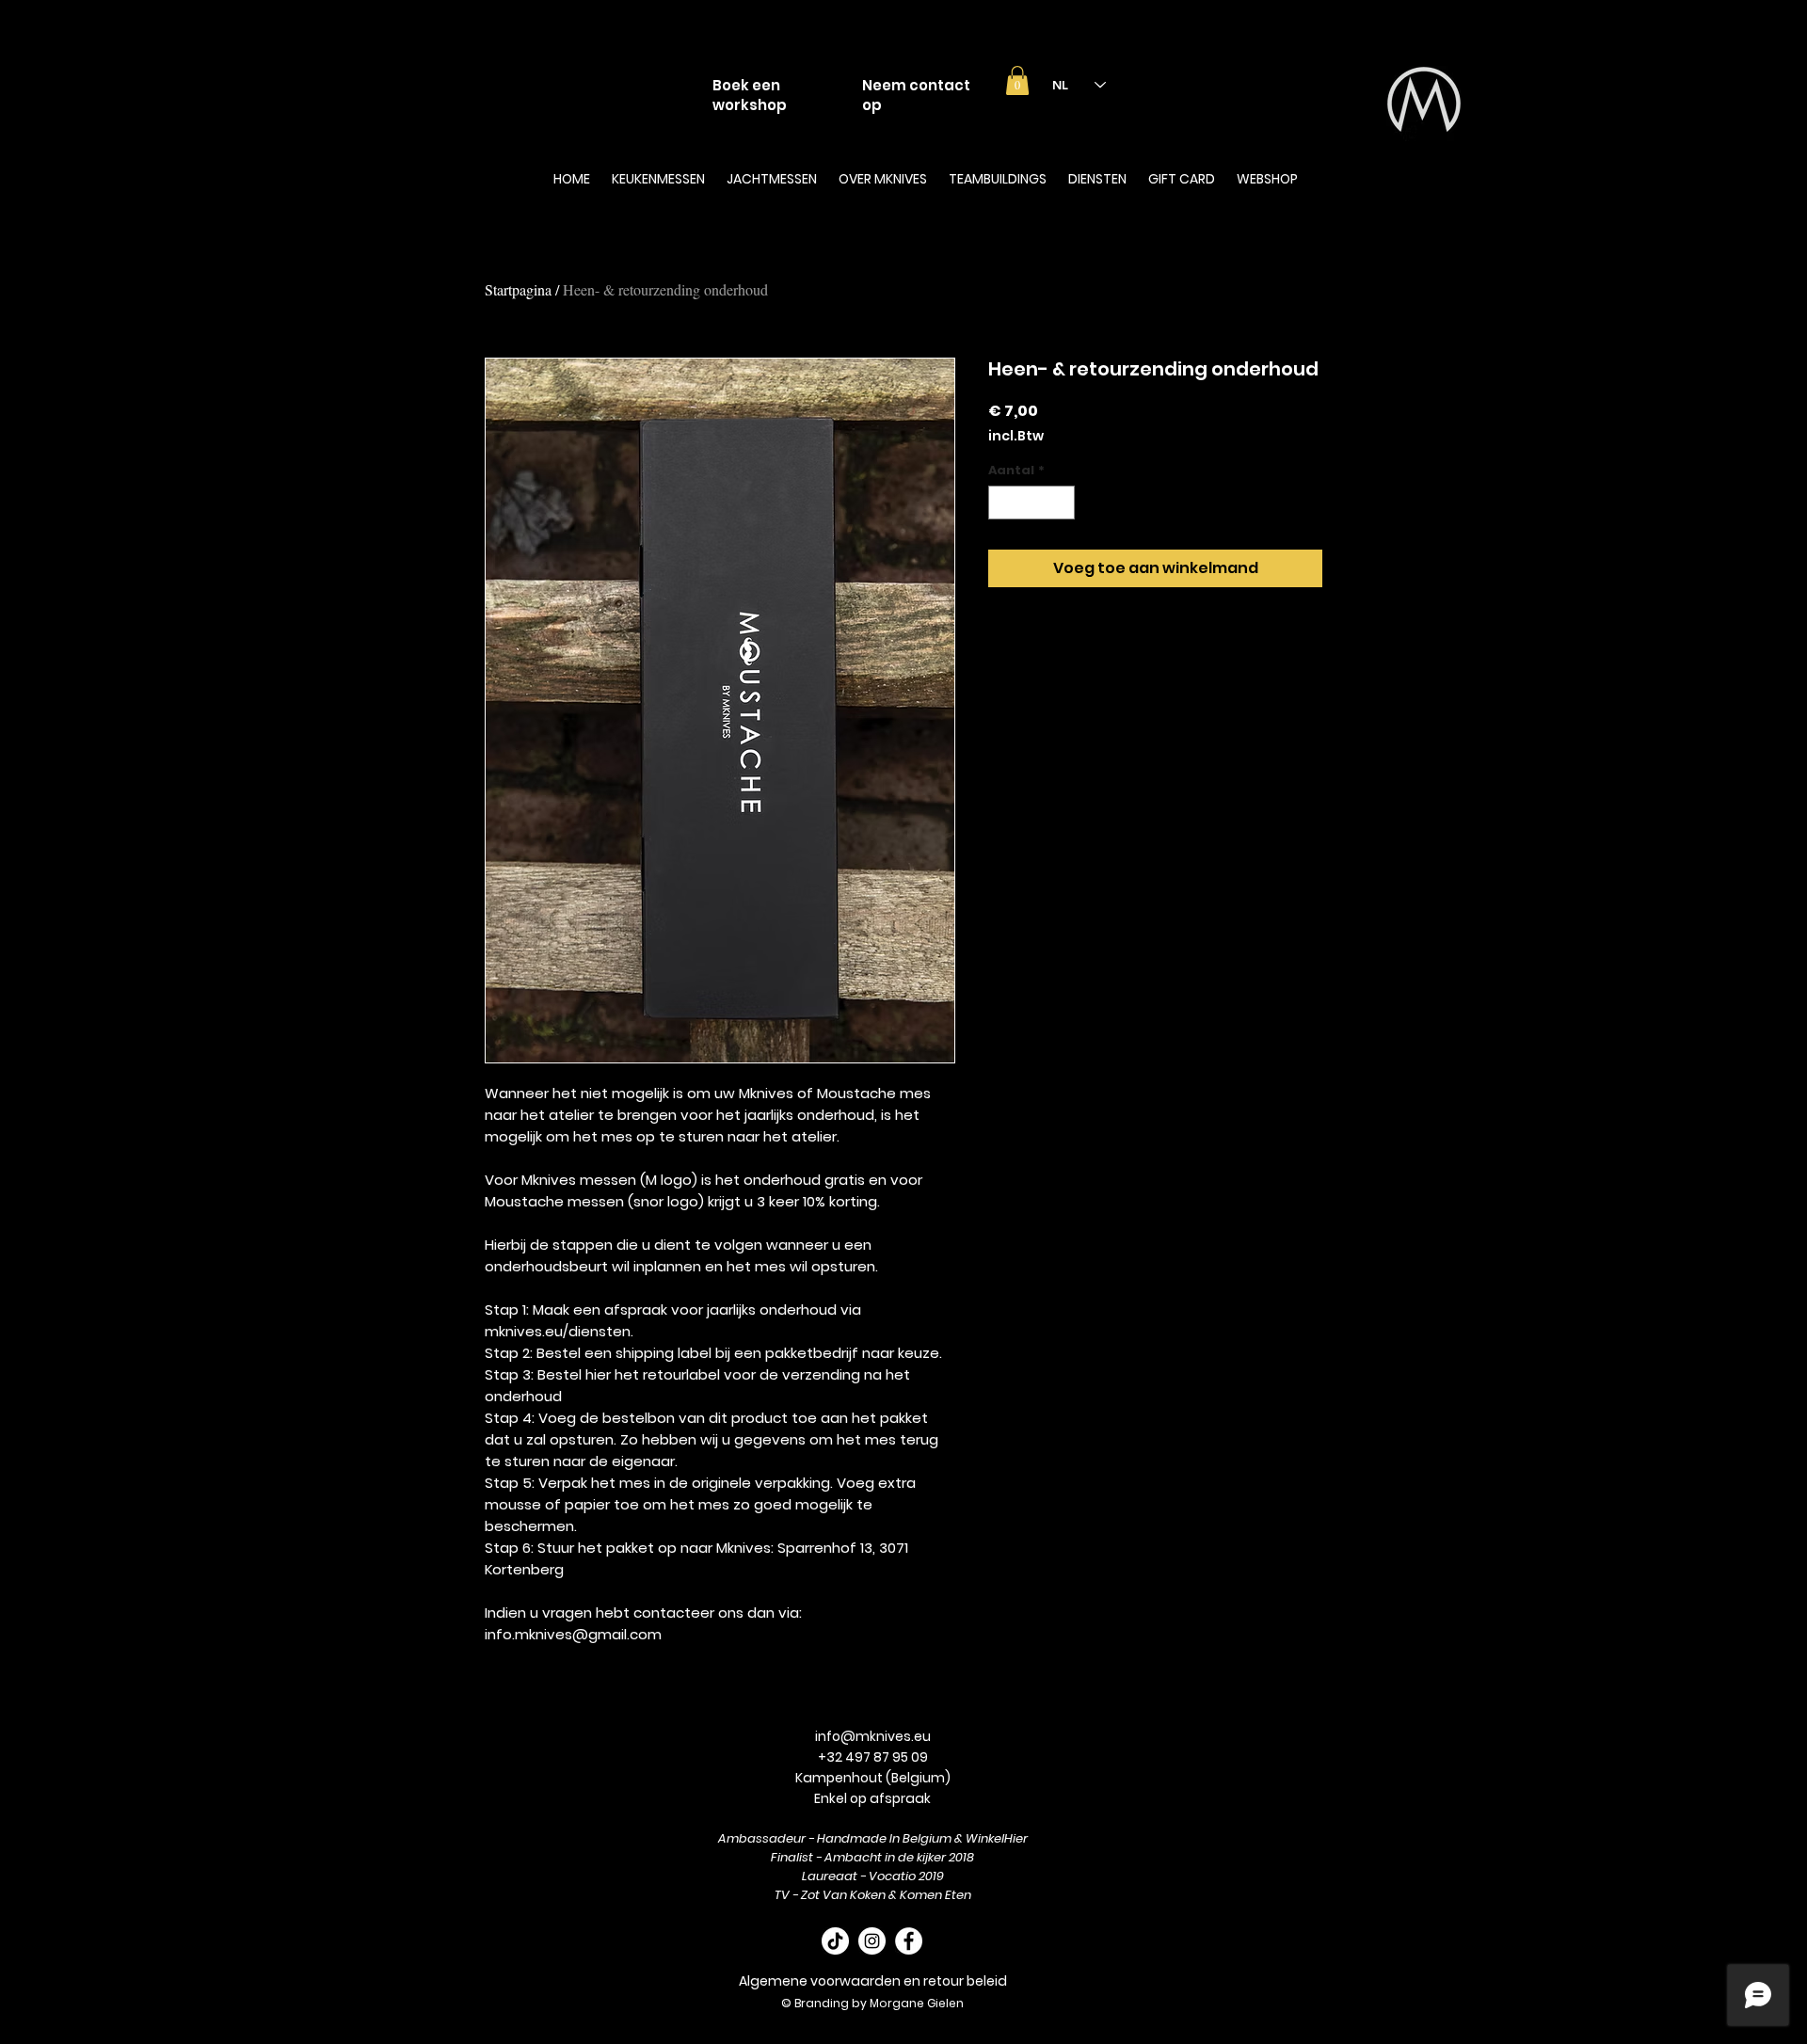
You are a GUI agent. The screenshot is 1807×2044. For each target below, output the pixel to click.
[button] (1017, 80)
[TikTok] (835, 1941)
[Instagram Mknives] (872, 1941)
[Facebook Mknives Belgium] (909, 1941)
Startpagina (518, 289)
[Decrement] (1002, 503)
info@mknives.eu (873, 1736)
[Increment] (1062, 503)
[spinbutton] (1032, 503)
